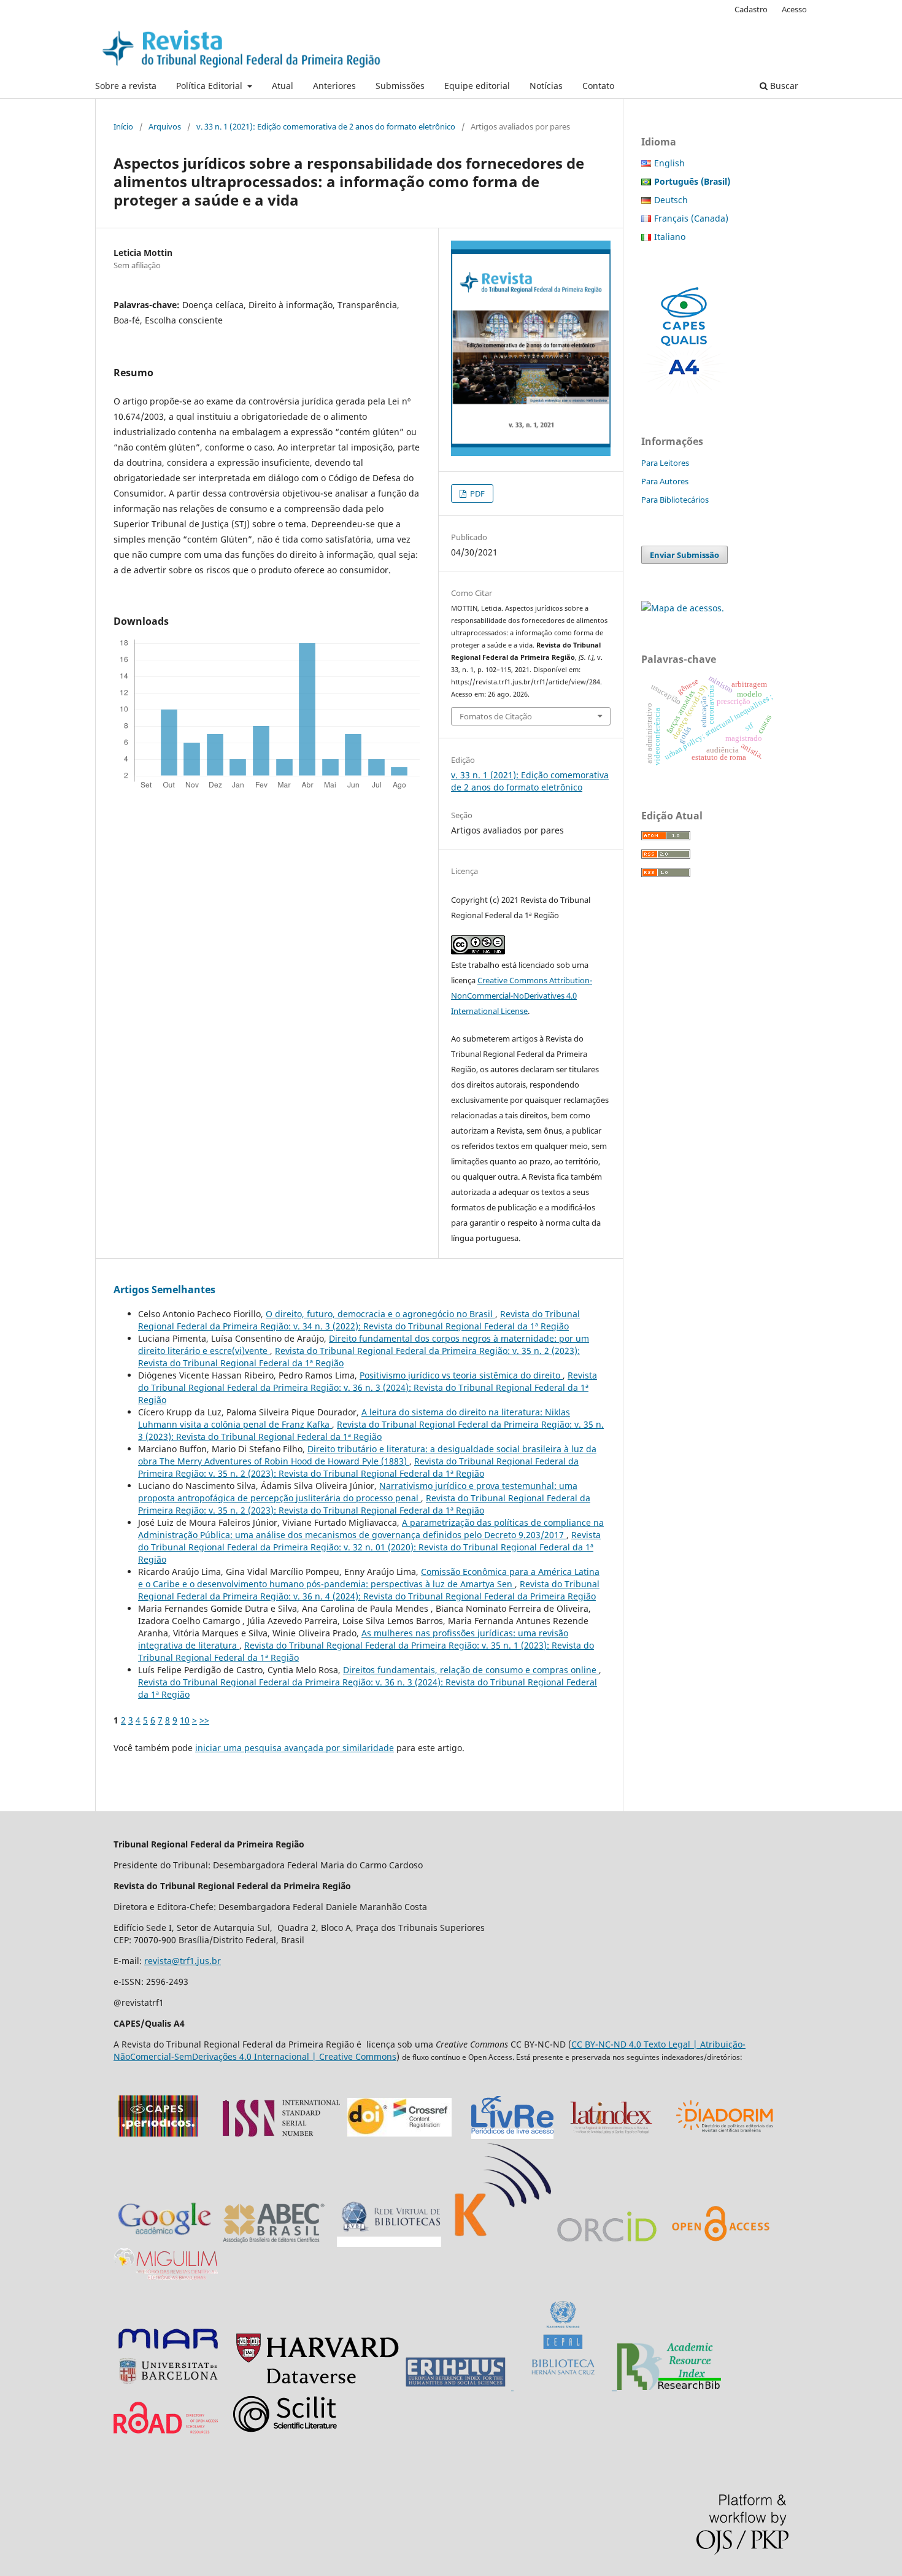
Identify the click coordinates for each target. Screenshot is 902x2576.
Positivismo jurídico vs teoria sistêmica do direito (461, 1375)
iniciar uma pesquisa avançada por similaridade (295, 1748)
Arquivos (165, 126)
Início (123, 126)
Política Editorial (210, 86)
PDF (476, 493)
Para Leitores (665, 463)
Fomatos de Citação (496, 716)
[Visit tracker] (683, 608)
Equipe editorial (477, 86)
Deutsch (671, 200)
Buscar (783, 86)
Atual (283, 86)
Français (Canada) (691, 218)
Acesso (794, 9)
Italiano (670, 237)
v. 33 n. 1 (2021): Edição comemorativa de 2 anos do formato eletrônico (326, 126)
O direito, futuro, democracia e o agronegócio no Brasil (380, 1314)
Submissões (400, 86)
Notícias (546, 86)
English (669, 163)
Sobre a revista (126, 86)
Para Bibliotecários (675, 500)
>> (204, 1720)
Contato (598, 86)
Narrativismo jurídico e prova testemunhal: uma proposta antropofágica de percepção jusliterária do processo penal (358, 1492)
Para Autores (665, 481)
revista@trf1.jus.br (183, 1961)
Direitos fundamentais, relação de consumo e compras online (471, 1670)
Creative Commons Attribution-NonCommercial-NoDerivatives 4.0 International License (522, 996)
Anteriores (334, 86)
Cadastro (751, 9)
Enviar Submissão (684, 555)
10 (185, 1720)
